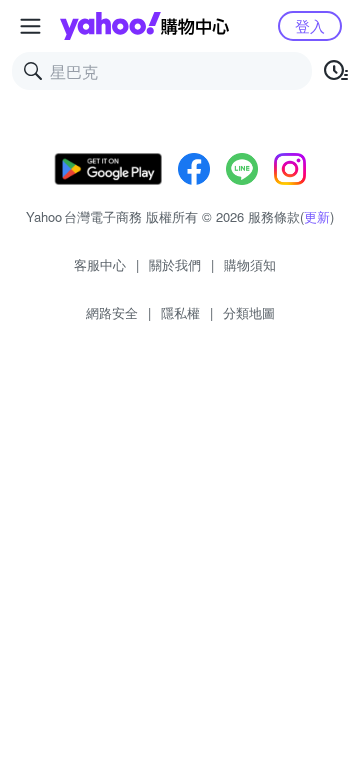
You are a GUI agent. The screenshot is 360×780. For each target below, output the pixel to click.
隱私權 (180, 312)
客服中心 (100, 264)
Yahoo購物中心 (144, 26)
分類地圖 (249, 312)
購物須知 (250, 264)
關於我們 (175, 264)
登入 (310, 25)
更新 (317, 216)
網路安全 (112, 312)
